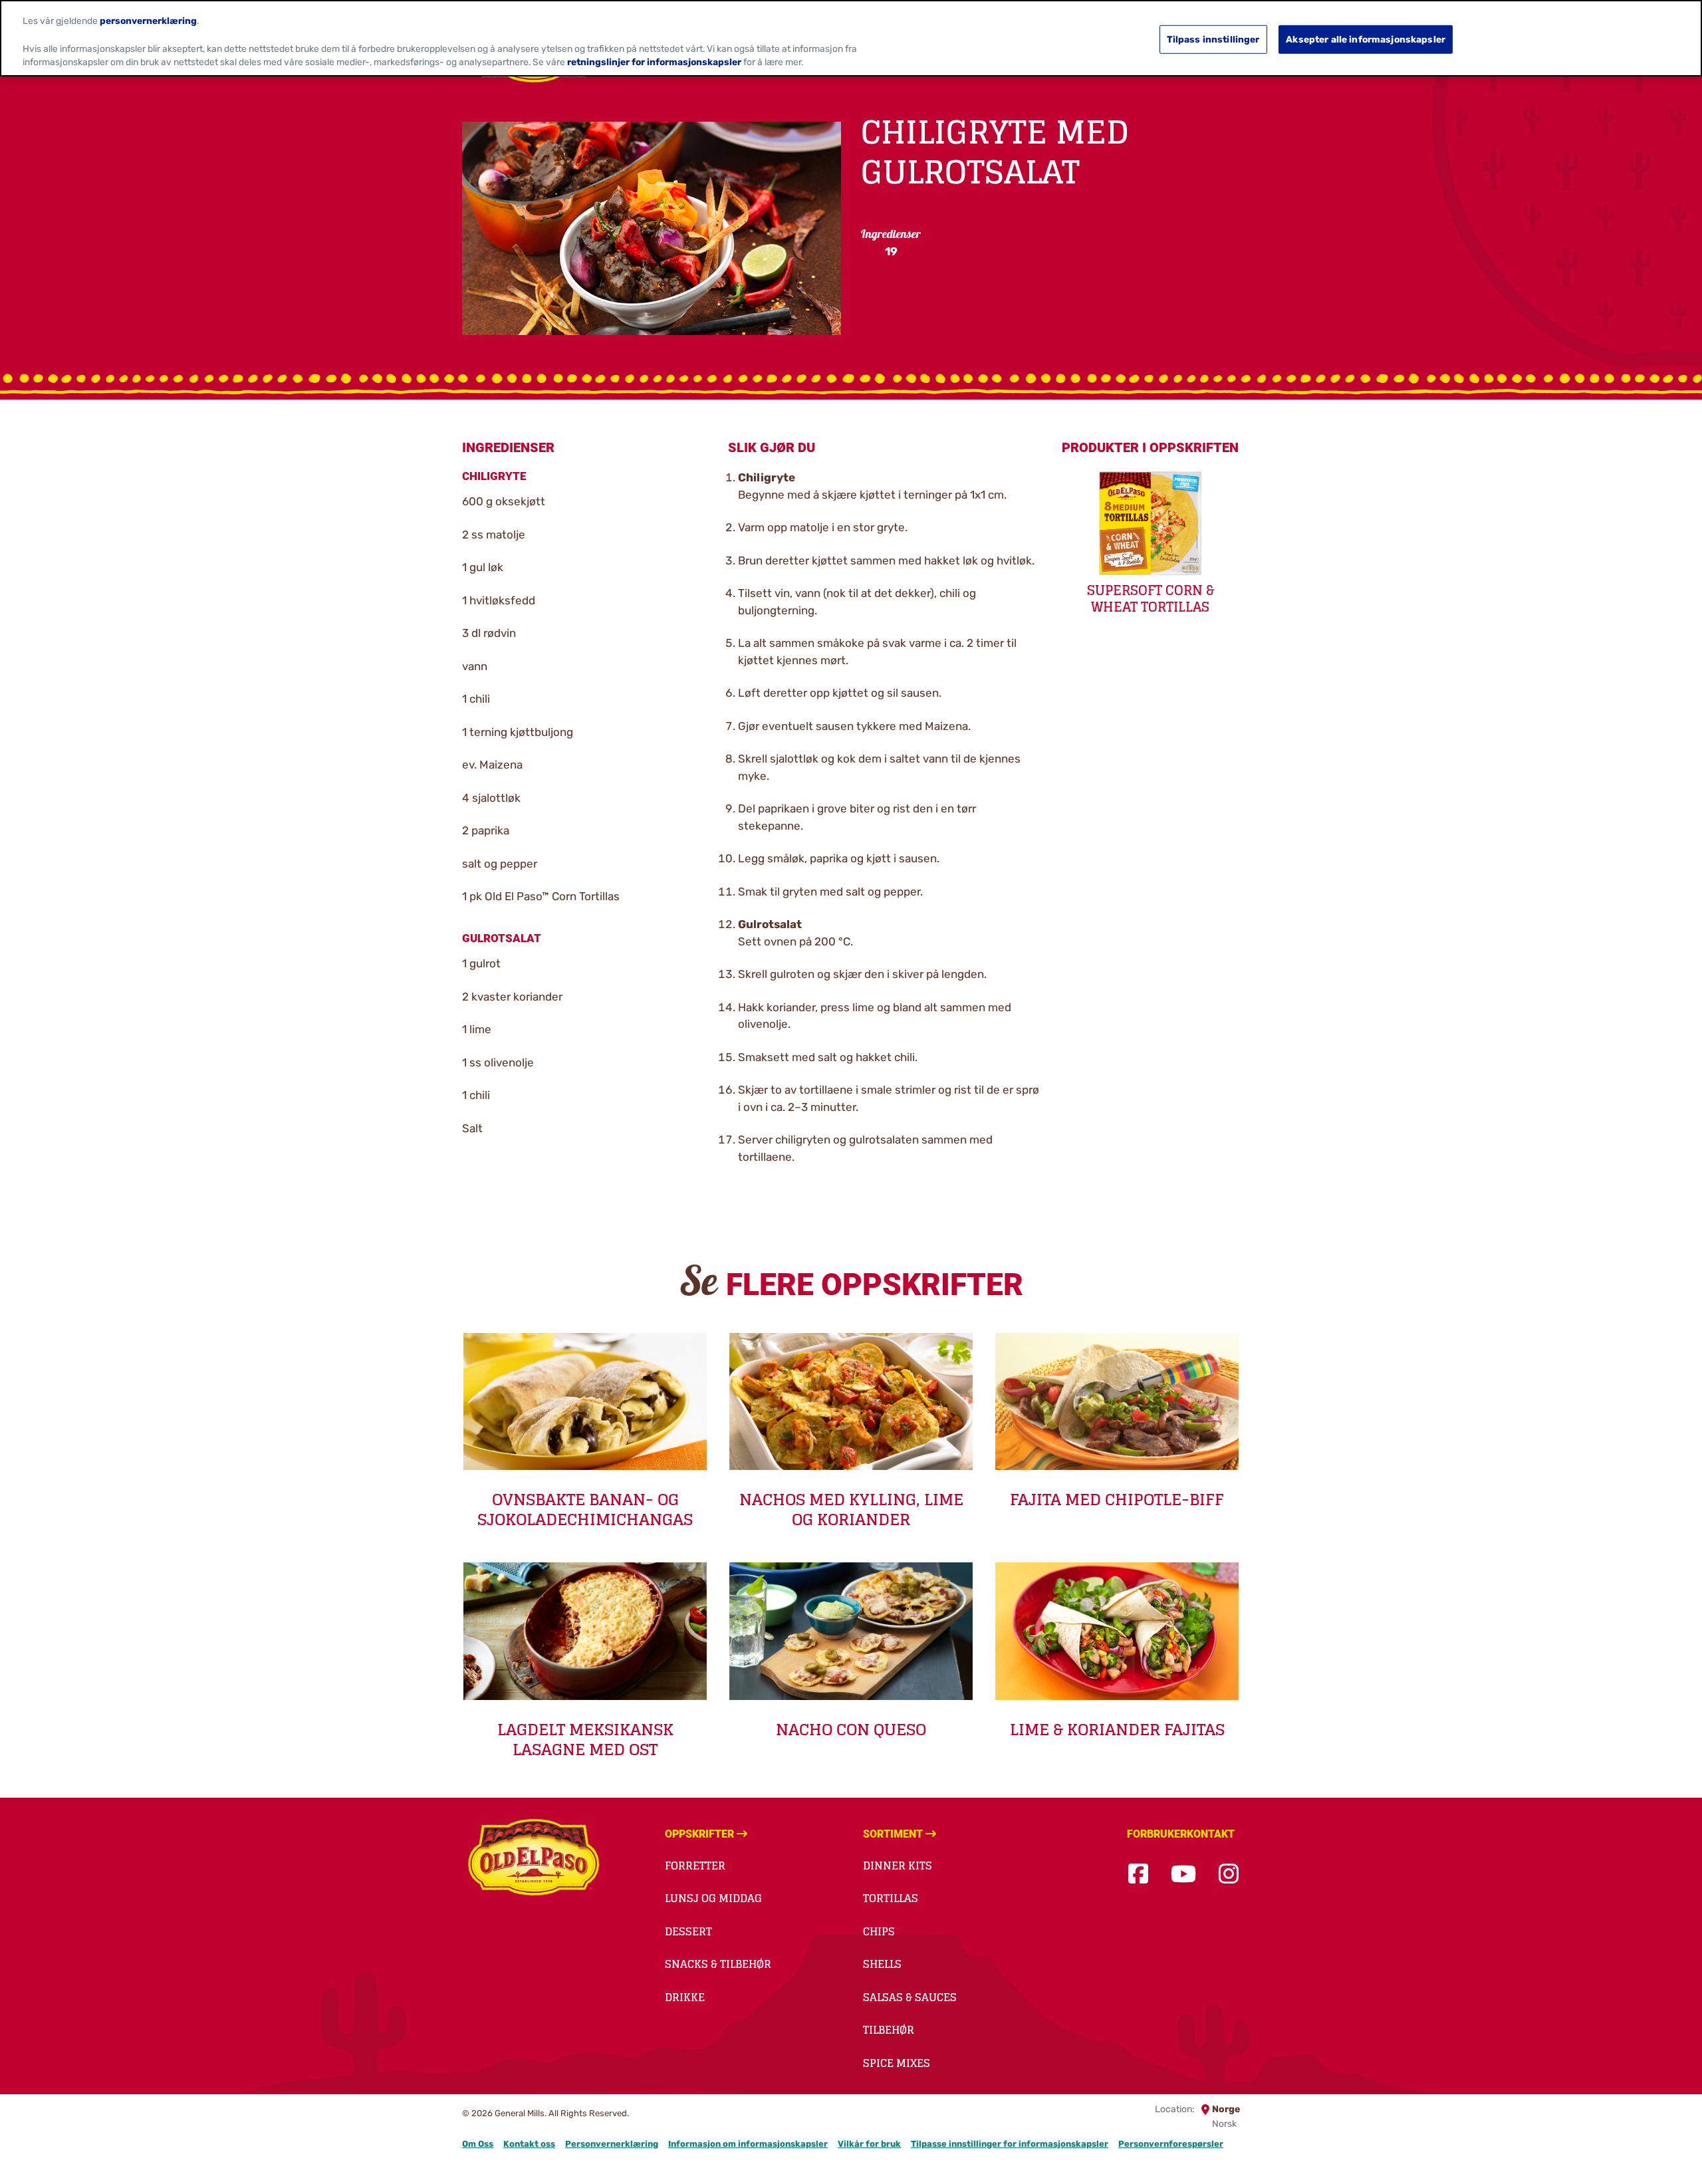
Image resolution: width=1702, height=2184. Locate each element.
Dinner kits (898, 1866)
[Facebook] (1138, 1875)
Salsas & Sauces (910, 1997)
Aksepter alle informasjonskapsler (1366, 39)
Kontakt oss (529, 2144)
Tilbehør (889, 2030)
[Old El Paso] (534, 1860)
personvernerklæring (148, 21)
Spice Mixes (897, 2063)
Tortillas (891, 1898)
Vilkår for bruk (869, 2144)
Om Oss (478, 2144)
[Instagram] (1229, 1875)
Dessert (688, 1931)
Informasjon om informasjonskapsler (748, 2144)
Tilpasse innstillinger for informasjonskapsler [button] (1010, 2144)
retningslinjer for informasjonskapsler (654, 62)
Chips (879, 1931)
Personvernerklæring (612, 2144)
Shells (882, 1964)
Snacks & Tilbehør (718, 1964)
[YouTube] (1183, 1875)
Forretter (695, 1866)
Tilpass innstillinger (1213, 39)
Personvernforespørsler (1171, 2144)
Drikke (685, 1997)
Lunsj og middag (713, 1898)
